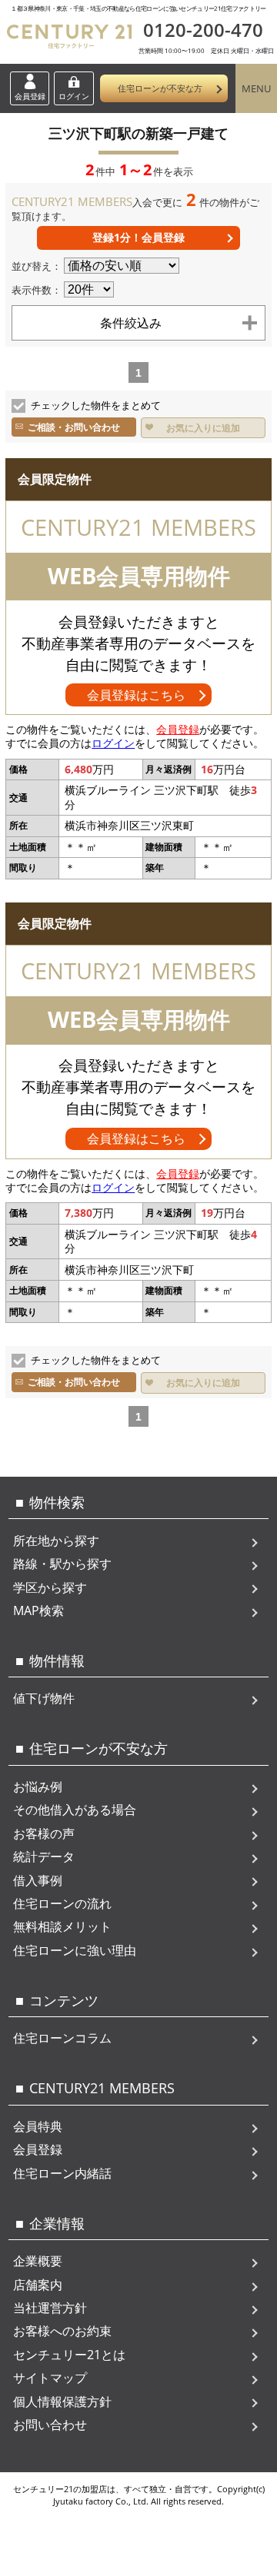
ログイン (74, 96)
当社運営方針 (50, 2308)
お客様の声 (44, 1833)
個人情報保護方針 (62, 2401)
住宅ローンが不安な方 (160, 88)
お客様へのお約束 (62, 2331)
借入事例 (38, 1880)
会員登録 (30, 96)
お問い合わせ (50, 2425)
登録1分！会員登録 (138, 237)
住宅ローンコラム (62, 2038)
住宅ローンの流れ (62, 1903)
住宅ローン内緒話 (62, 2173)
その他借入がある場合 (75, 1810)
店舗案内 (38, 2285)
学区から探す (50, 1587)
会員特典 (38, 2126)
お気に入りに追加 (203, 428)
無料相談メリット (62, 1926)
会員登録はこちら (136, 695)
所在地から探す (56, 1541)
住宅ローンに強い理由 (75, 1950)
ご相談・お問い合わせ (74, 427)
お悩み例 (38, 1787)
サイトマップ (50, 2378)
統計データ (44, 1856)
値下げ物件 (44, 1698)
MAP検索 (38, 1610)
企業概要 (38, 2261)
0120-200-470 (203, 30)
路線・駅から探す (62, 1564)
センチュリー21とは (69, 2355)
